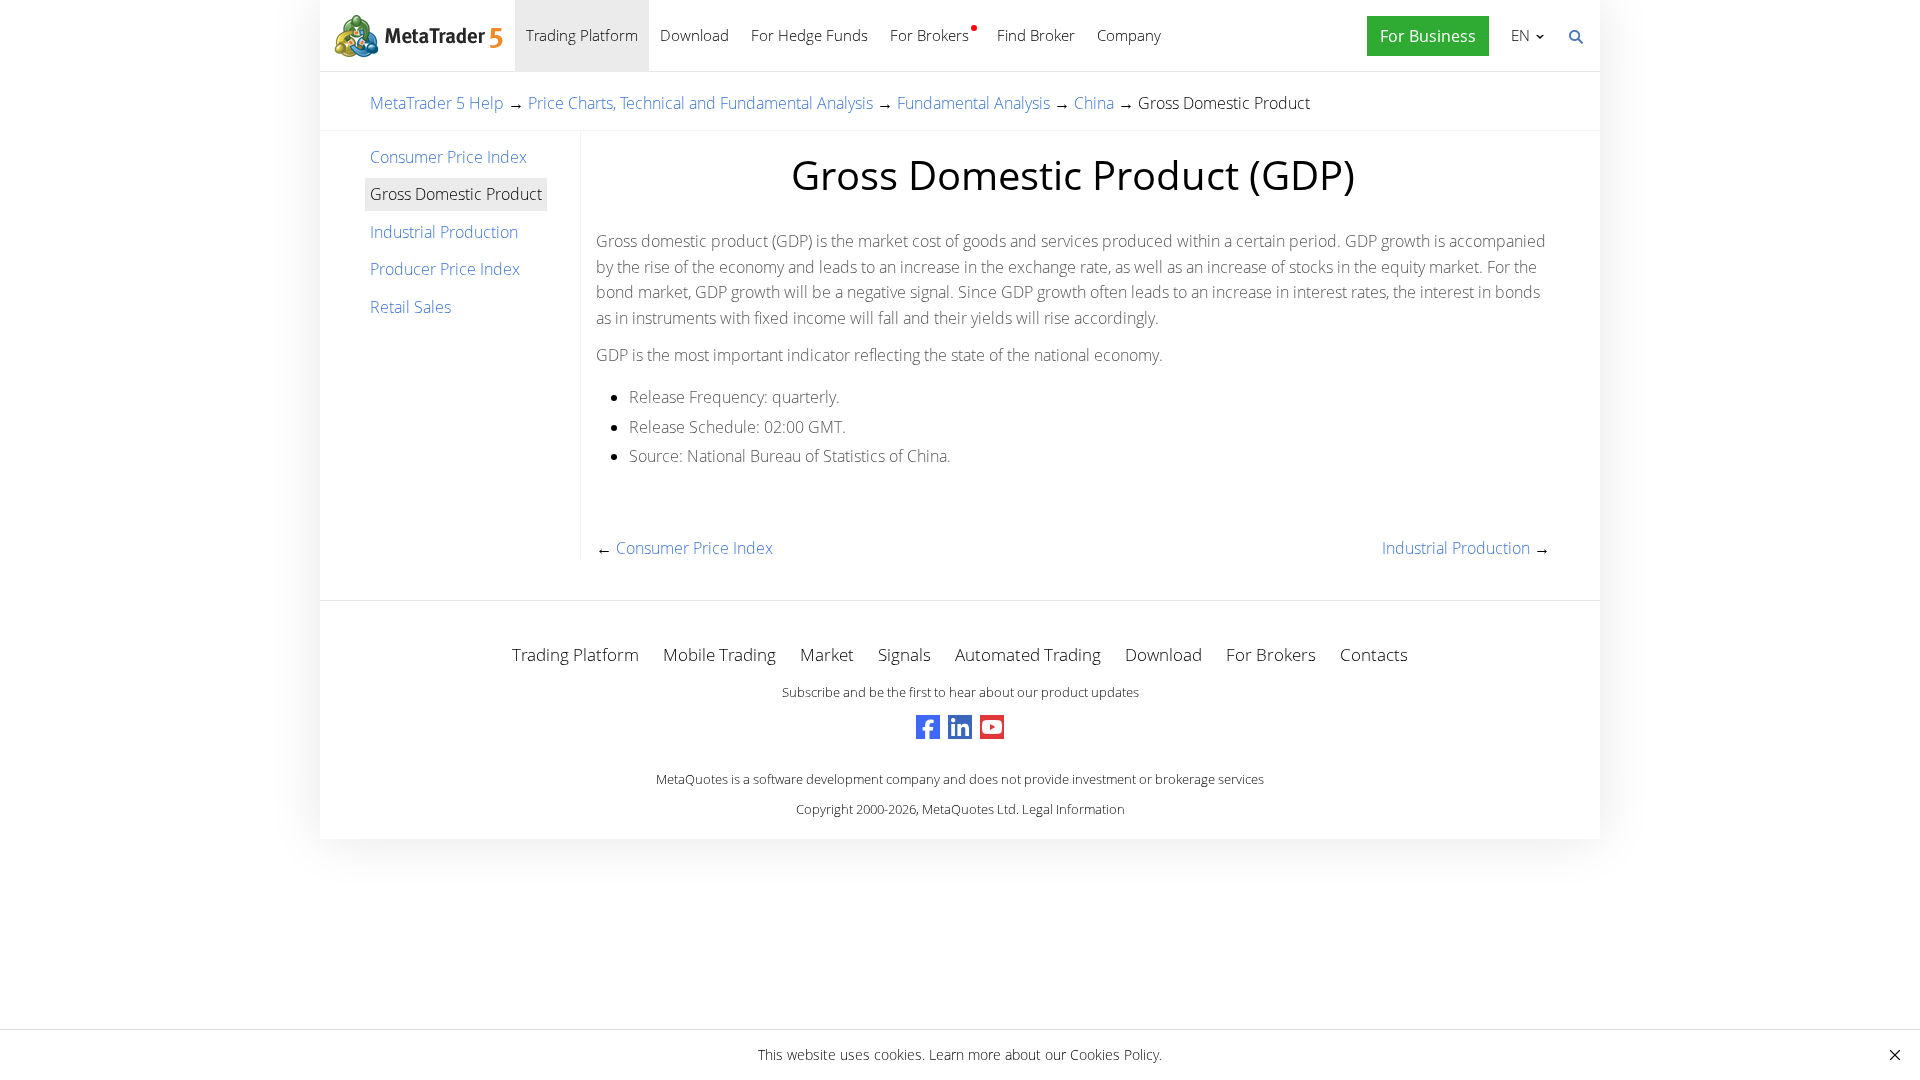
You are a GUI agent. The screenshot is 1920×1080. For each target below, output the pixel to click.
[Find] (1575, 35)
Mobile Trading (719, 654)
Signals (904, 654)
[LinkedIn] (960, 727)
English (1517, 35)
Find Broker (1036, 35)
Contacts (1374, 654)
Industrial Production (444, 232)
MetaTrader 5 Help (437, 103)
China (1094, 103)
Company (1129, 35)
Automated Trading (1028, 654)
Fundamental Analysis (973, 103)
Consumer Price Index (448, 157)
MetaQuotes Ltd (969, 809)
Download (694, 35)
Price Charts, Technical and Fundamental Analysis (700, 103)
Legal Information (1073, 809)
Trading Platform (582, 35)
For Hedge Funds (809, 35)
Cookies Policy (1114, 1054)
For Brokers (929, 35)
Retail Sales (410, 307)
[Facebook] (928, 727)
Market (827, 654)
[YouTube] (992, 727)
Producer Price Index (445, 269)
